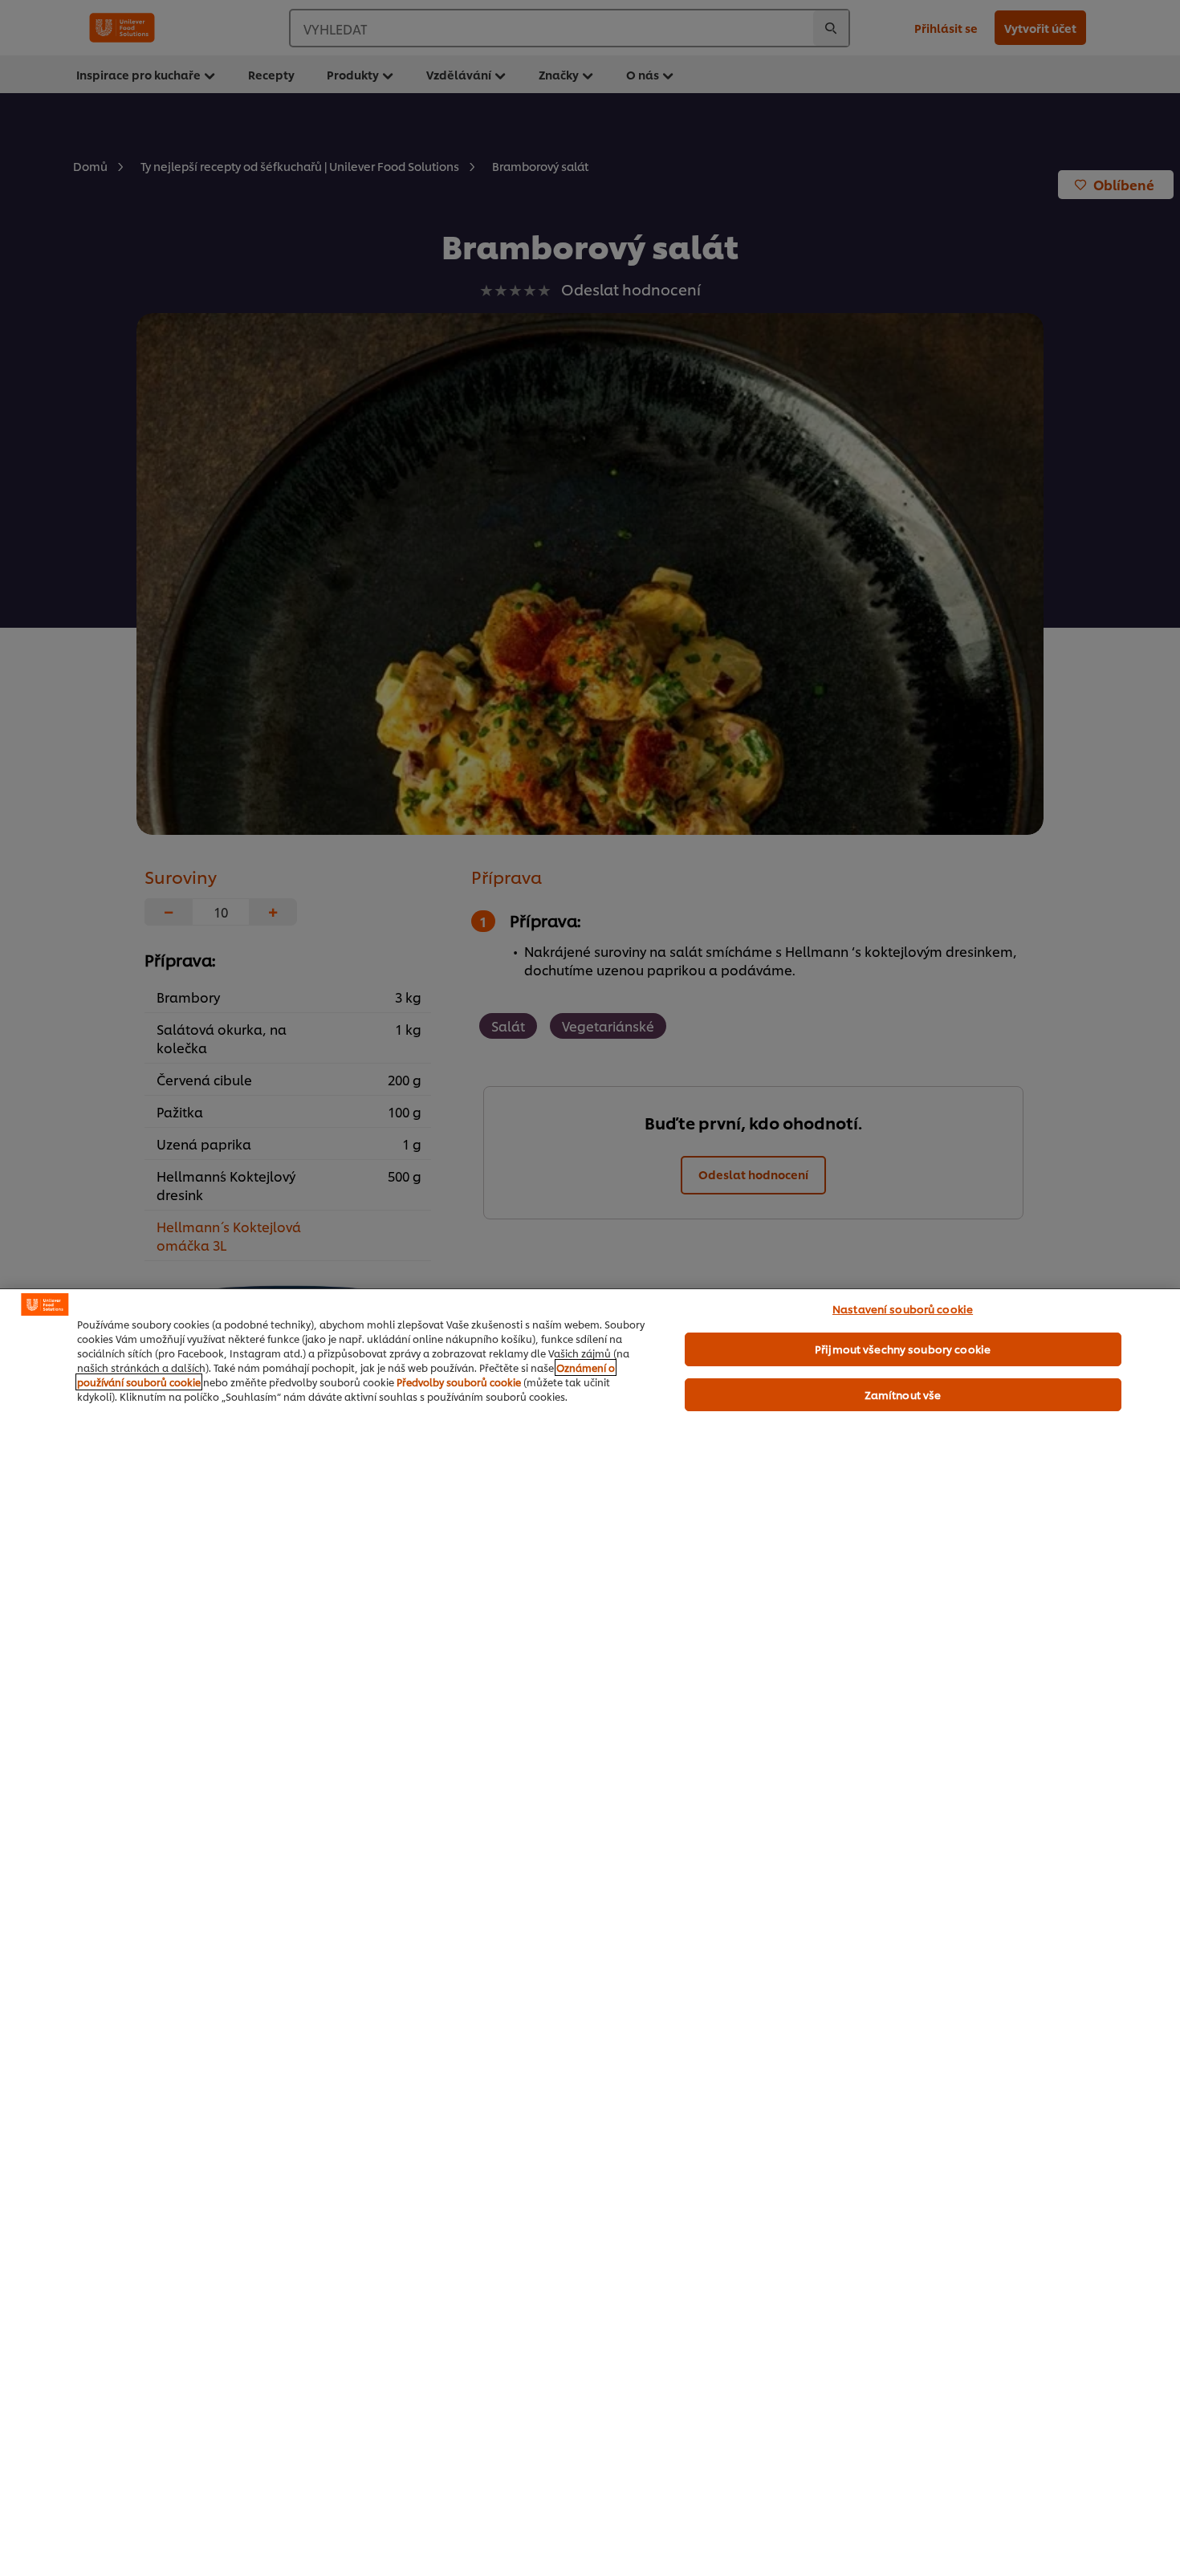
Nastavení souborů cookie (903, 1308)
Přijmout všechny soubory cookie (903, 1349)
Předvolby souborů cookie (459, 1382)
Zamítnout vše (903, 1394)
